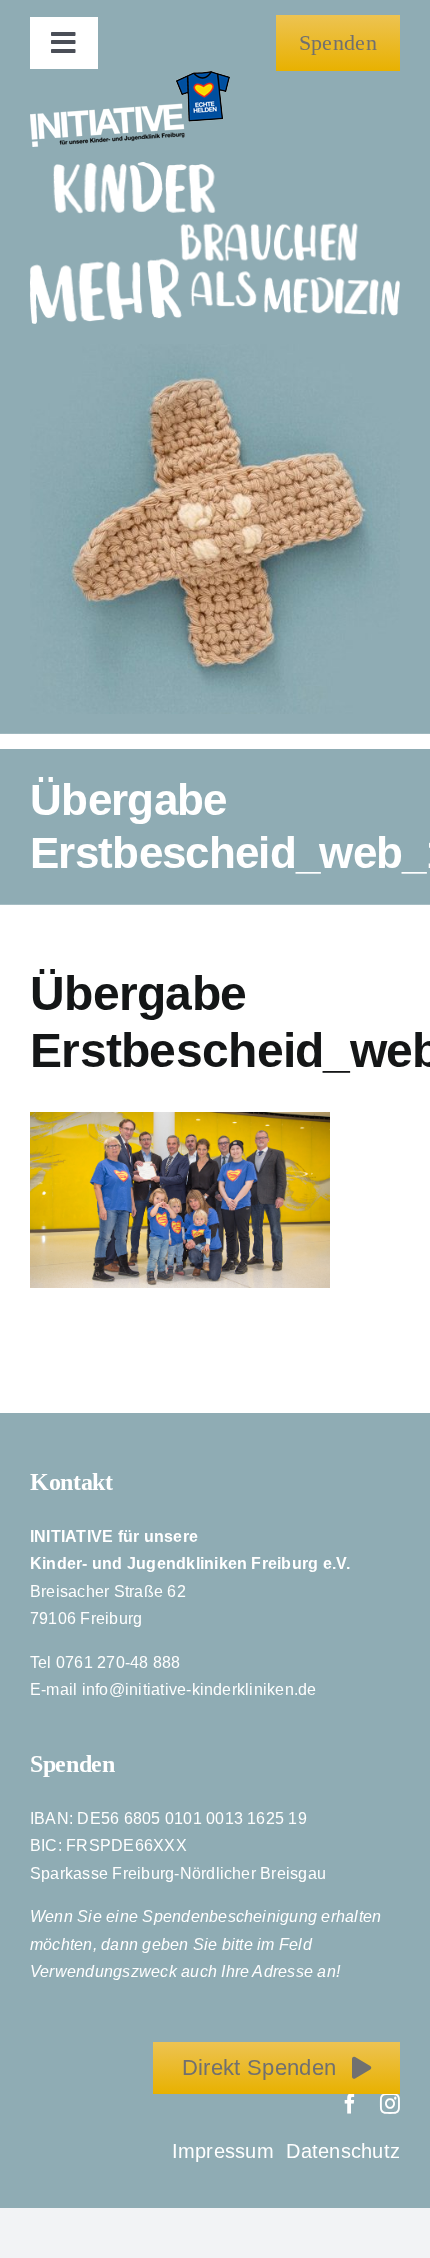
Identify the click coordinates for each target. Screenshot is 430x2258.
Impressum (226, 2151)
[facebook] (350, 2104)
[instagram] (390, 2104)
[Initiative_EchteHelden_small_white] (130, 78)
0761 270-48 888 (118, 1662)
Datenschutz (343, 2151)
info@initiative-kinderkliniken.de (199, 1689)
